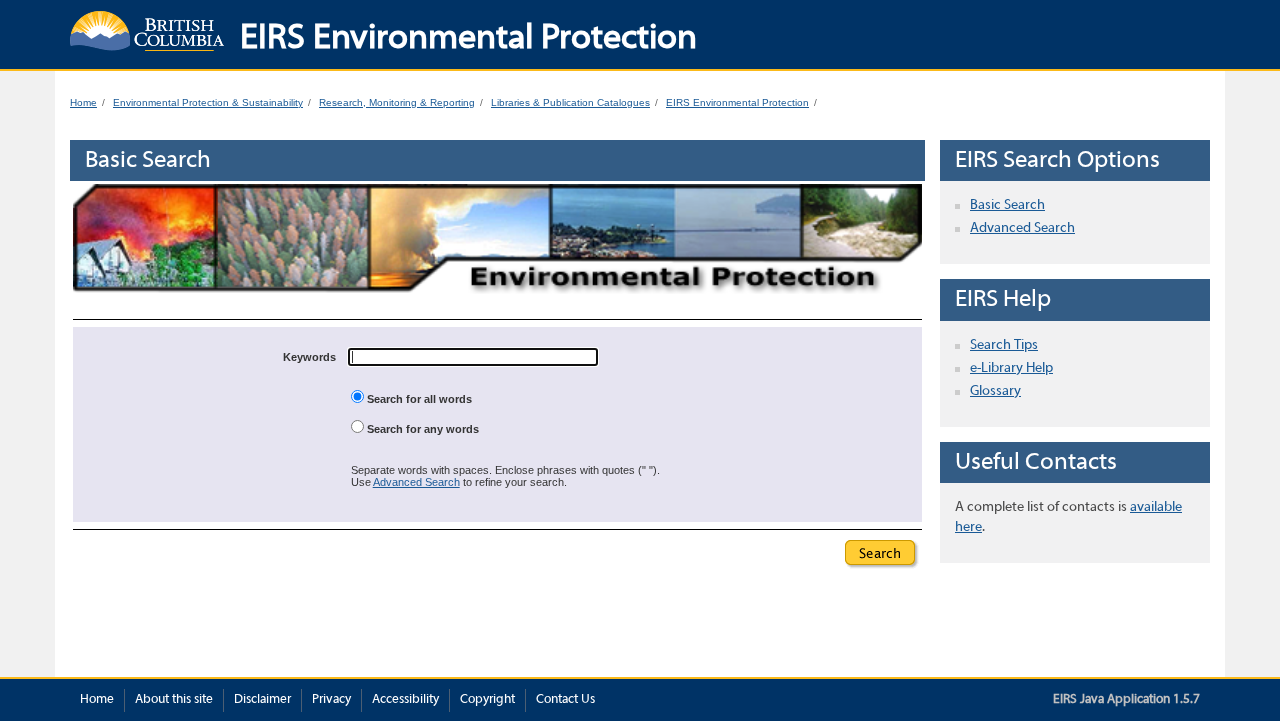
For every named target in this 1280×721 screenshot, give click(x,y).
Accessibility (405, 700)
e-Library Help (1011, 368)
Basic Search (1007, 205)
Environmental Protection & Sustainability (208, 102)
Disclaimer (262, 700)
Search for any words (421, 429)
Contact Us (565, 700)
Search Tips (1004, 345)
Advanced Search (416, 482)
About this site (174, 700)
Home (83, 102)
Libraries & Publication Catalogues (570, 102)
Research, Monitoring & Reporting (397, 102)
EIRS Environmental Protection (737, 102)
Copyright (487, 700)
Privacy (331, 700)
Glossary (995, 391)
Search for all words (418, 399)
